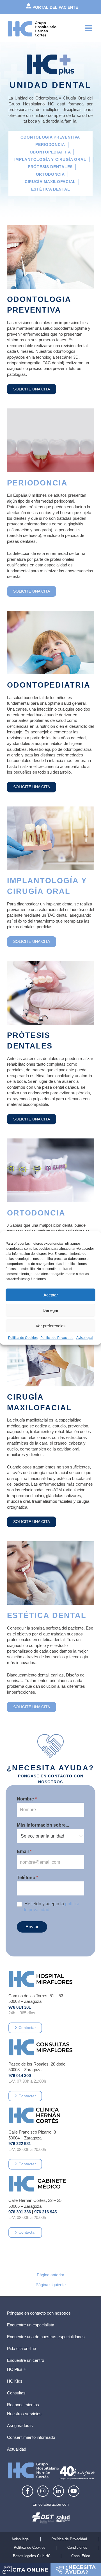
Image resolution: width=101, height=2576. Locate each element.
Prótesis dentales (50, 167)
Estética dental (51, 189)
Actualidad (17, 2449)
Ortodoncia (50, 174)
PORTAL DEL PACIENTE (55, 7)
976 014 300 (20, 2076)
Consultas (16, 2393)
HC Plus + (17, 2369)
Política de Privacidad (57, 1338)
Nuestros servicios (24, 2414)
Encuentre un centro (26, 2360)
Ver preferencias (51, 1326)
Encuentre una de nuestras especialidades (46, 2337)
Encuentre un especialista (31, 2325)
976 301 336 (20, 2212)
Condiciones (77, 2547)
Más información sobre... (43, 1825)
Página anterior (50, 2275)
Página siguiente (51, 2285)
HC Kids (15, 2381)
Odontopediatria (50, 152)
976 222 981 (20, 2144)
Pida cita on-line (21, 2349)
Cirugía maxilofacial (50, 182)
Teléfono (27, 1878)
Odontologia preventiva (50, 137)
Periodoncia (50, 144)
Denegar (50, 1310)
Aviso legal (85, 1338)
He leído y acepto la (51, 1907)
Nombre (27, 1799)
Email (24, 1851)
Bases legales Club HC (32, 2556)
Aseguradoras (20, 2426)
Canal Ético (81, 2556)
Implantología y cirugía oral (50, 159)
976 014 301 (20, 2007)
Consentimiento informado (31, 2437)
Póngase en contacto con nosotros (39, 2313)
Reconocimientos (23, 2405)
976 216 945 (45, 2212)
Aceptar (51, 1295)
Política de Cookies (23, 1338)
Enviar (32, 1927)
